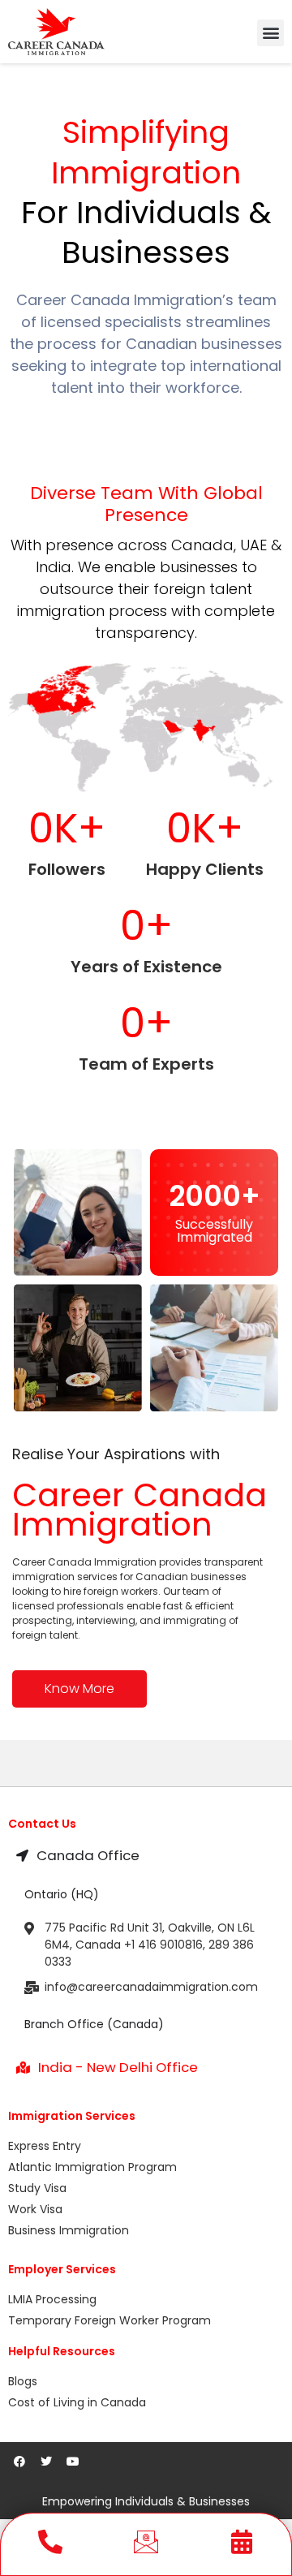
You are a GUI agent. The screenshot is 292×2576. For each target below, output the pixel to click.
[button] (271, 33)
